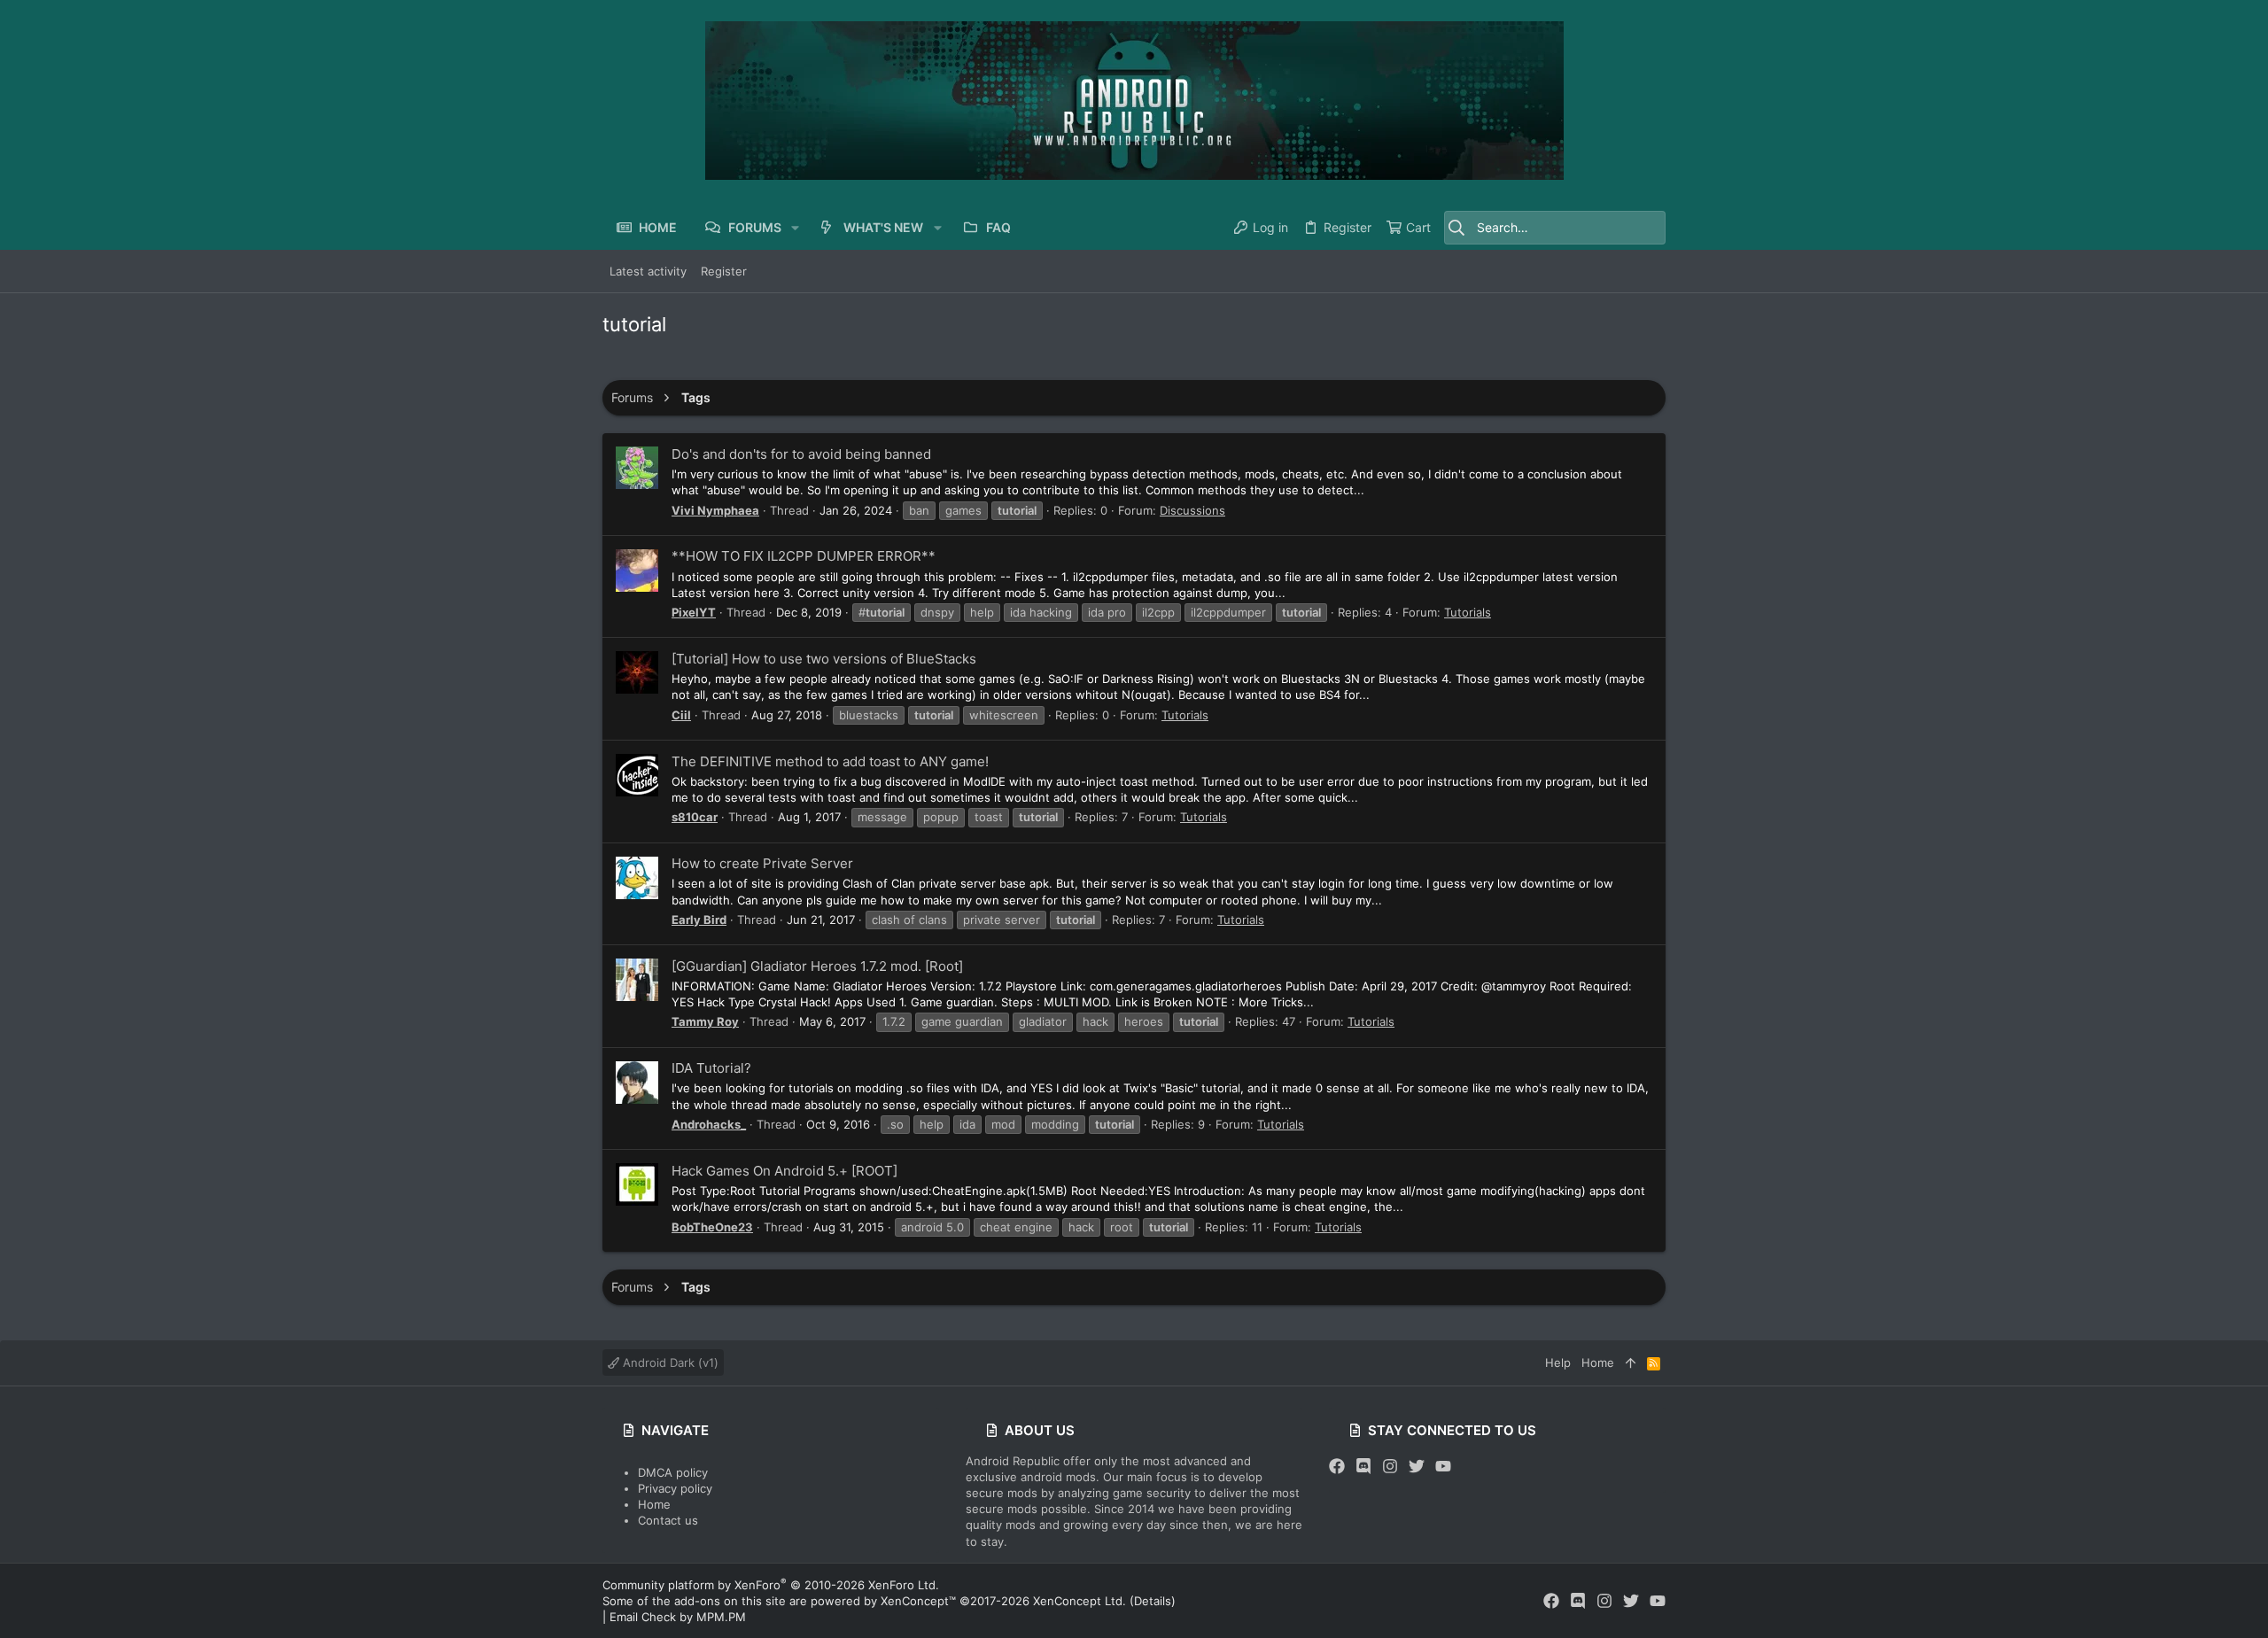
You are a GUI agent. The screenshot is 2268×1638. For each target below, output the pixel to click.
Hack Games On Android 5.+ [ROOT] (784, 1171)
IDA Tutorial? (711, 1068)
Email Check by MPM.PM (678, 1617)
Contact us (668, 1520)
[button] (795, 228)
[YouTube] (1443, 1467)
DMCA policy (673, 1472)
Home (654, 1504)
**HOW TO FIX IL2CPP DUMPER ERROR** (804, 556)
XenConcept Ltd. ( (1084, 1601)
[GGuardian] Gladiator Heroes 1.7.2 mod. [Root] (817, 966)
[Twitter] (1417, 1467)
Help (1558, 1362)
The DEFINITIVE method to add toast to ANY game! (830, 761)
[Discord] (1363, 1467)
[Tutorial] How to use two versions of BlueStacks (824, 659)
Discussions (1192, 510)
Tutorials (1468, 612)
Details (1153, 1601)
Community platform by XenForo (771, 1585)
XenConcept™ (918, 1601)
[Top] (1631, 1362)
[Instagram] (1390, 1467)
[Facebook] (1337, 1467)
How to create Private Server (762, 863)
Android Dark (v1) (669, 1362)
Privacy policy (675, 1488)
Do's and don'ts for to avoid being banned (801, 454)
